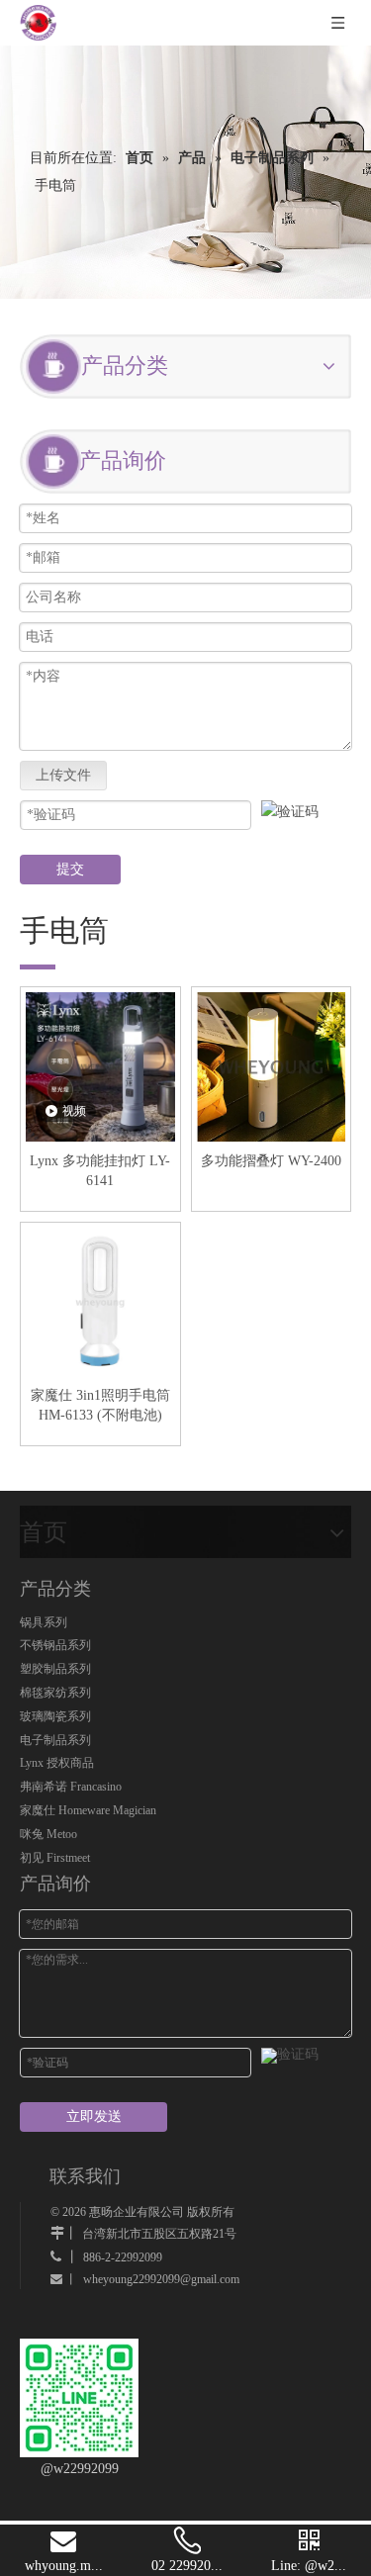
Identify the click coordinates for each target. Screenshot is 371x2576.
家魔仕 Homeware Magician (88, 1810)
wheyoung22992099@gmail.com (161, 2279)
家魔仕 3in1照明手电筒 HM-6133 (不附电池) (100, 1405)
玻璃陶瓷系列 (55, 1716)
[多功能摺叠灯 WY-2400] (272, 1065)
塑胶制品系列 (55, 1669)
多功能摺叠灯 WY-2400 (271, 1161)
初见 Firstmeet (55, 1858)
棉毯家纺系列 (55, 1693)
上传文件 (63, 775)
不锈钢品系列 (55, 1645)
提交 (70, 869)
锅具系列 (44, 1622)
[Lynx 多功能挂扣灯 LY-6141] (100, 1065)
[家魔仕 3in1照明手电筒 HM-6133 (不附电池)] (100, 1300)
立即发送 (94, 2116)
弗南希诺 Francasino (71, 1787)
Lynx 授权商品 (57, 1763)
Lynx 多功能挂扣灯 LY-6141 (100, 1171)
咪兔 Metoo (48, 1834)
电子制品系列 (55, 1740)
